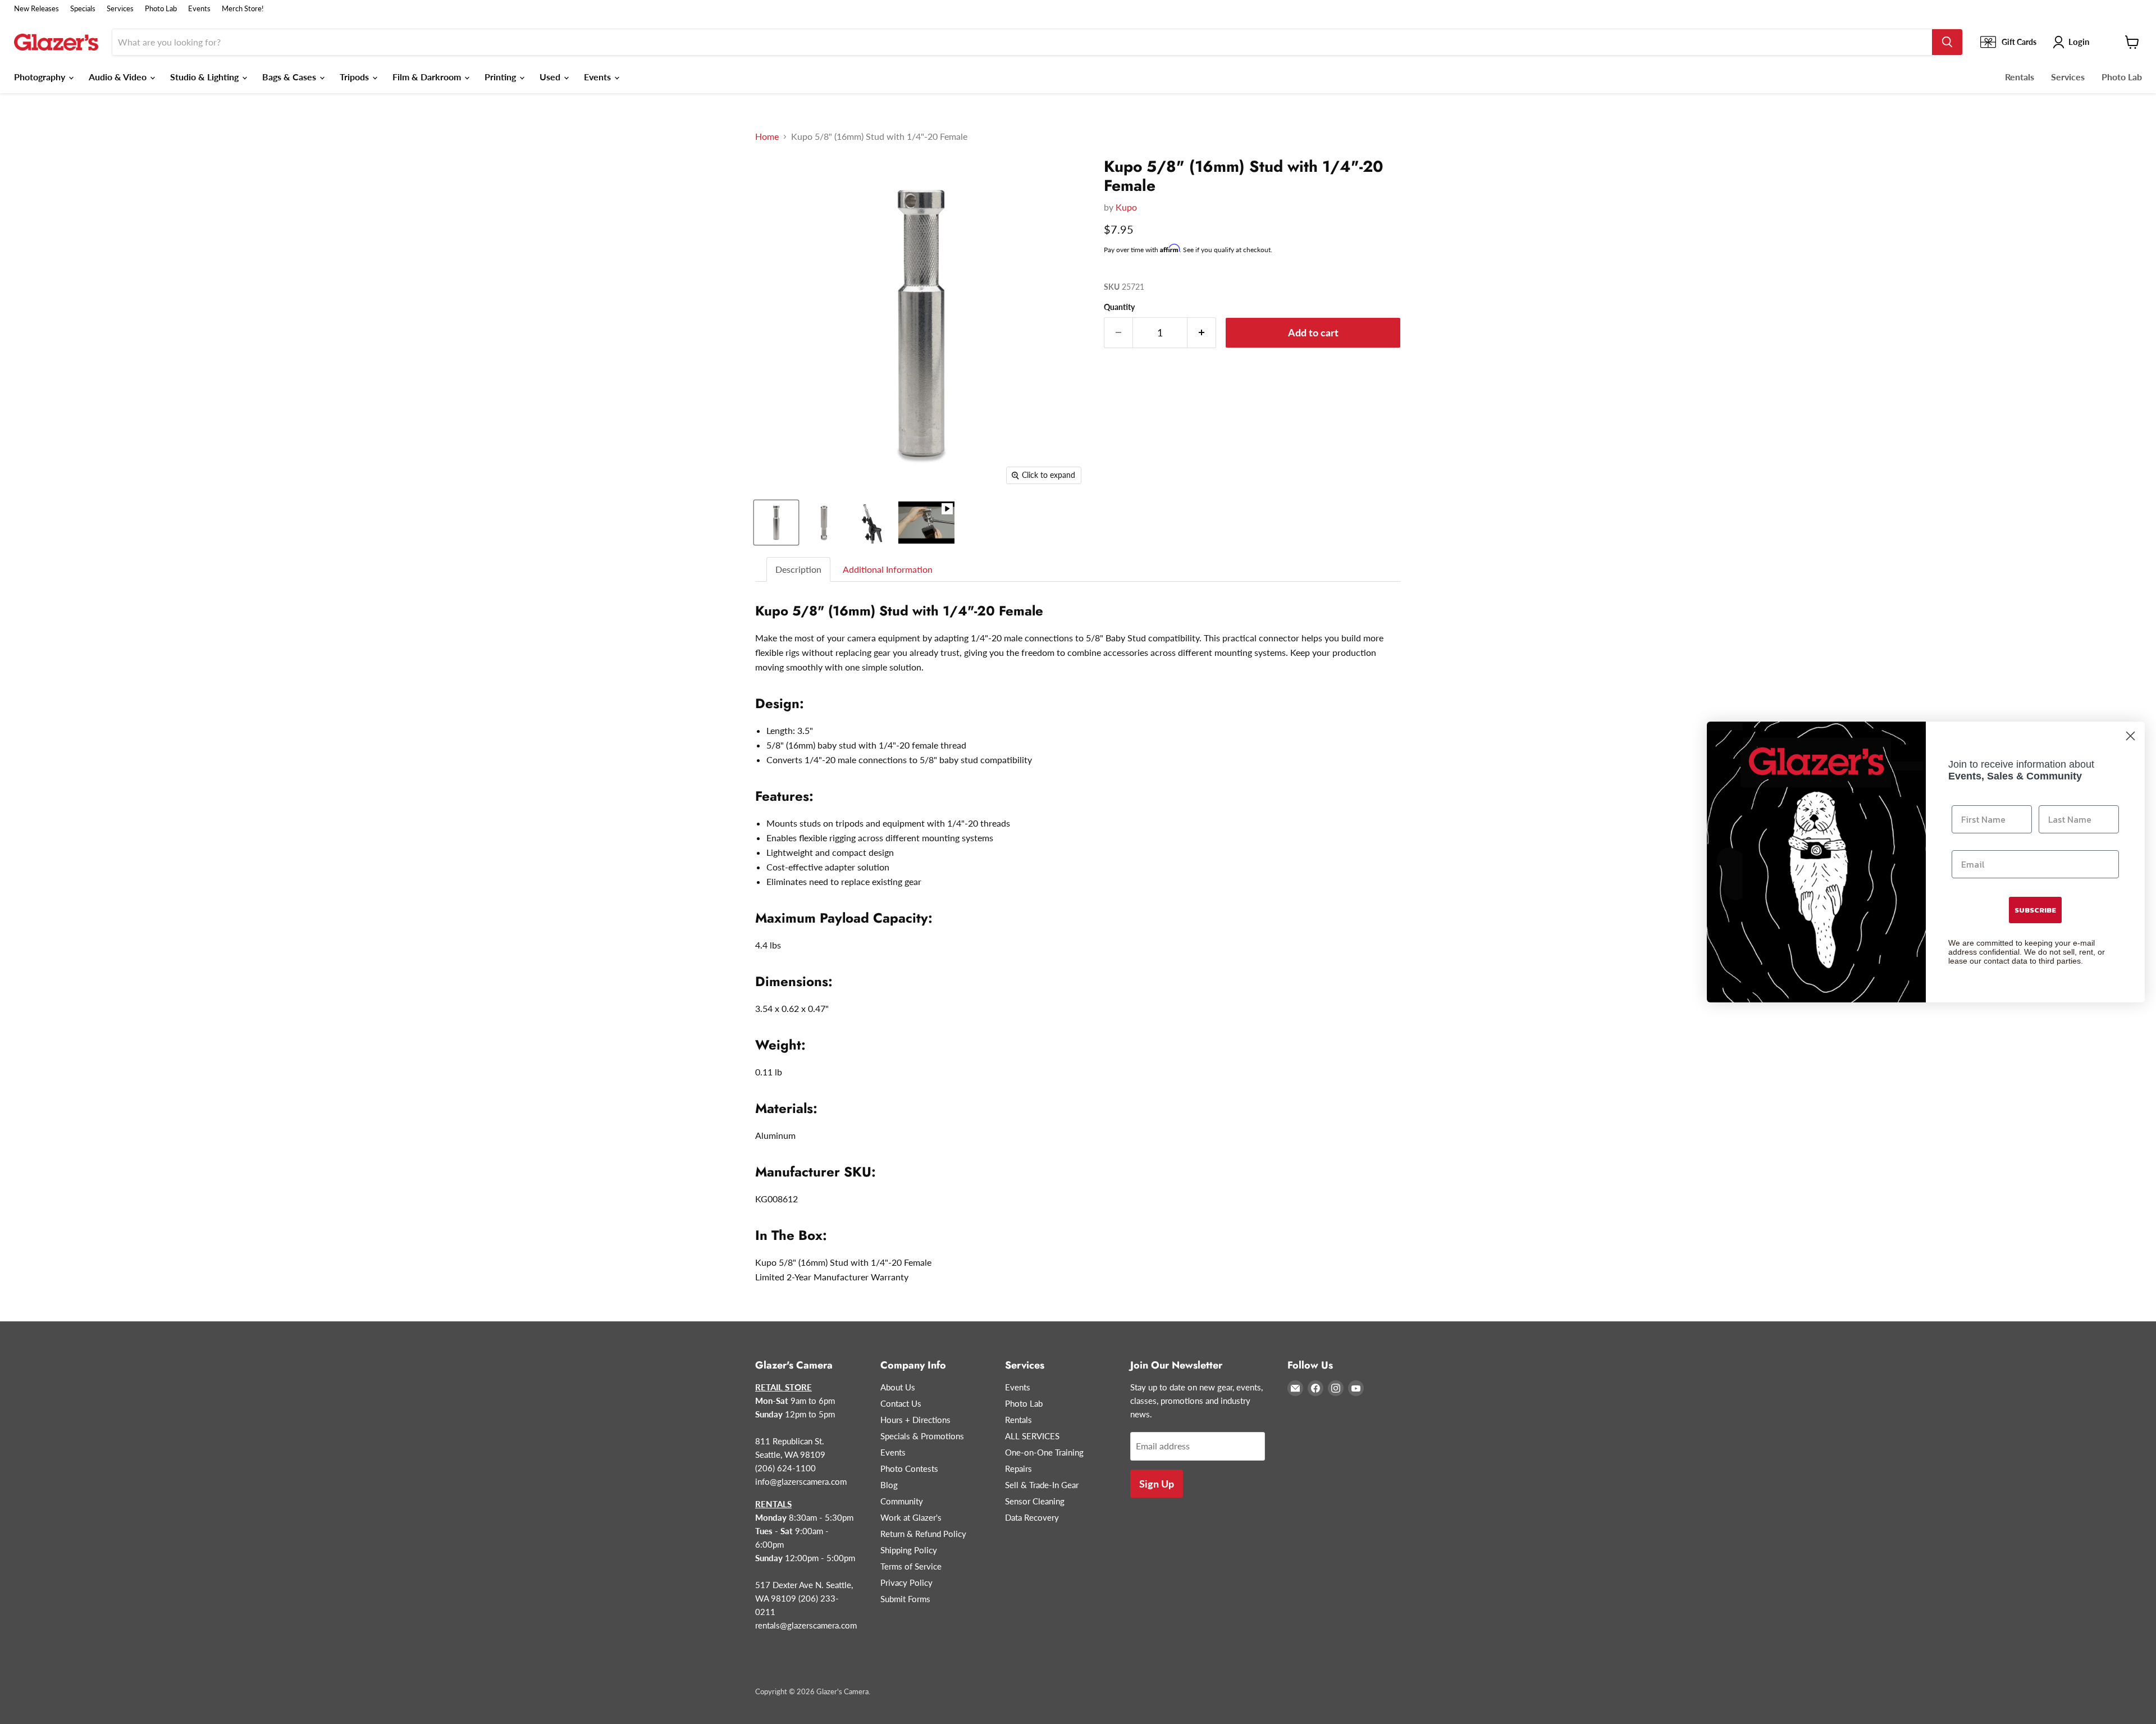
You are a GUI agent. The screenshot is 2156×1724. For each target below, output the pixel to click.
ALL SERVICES (1032, 1436)
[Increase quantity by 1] (1202, 333)
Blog (889, 1485)
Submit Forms (905, 1599)
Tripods (355, 77)
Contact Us (901, 1403)
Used (551, 77)
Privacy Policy (906, 1582)
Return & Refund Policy (923, 1534)
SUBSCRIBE (2035, 910)
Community (902, 1501)
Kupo (1126, 207)
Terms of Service (911, 1566)
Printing (501, 77)
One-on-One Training (1044, 1452)
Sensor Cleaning (1035, 1501)
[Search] (1947, 42)
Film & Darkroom (428, 77)
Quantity (1119, 307)
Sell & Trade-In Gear (1042, 1485)
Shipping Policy (909, 1550)
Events (199, 9)
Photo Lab (161, 9)
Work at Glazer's (911, 1517)
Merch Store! (243, 9)
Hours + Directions (915, 1420)
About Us (898, 1387)
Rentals (2020, 77)
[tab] (799, 570)
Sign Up (1157, 1484)
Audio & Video (119, 77)
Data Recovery (1032, 1517)
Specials (83, 9)
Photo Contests (909, 1468)
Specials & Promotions (922, 1436)
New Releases (36, 9)
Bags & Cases (290, 77)
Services (120, 9)
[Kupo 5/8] (776, 523)
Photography (41, 77)
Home (767, 136)
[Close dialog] (2130, 736)
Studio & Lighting (205, 77)
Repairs (1018, 1468)
